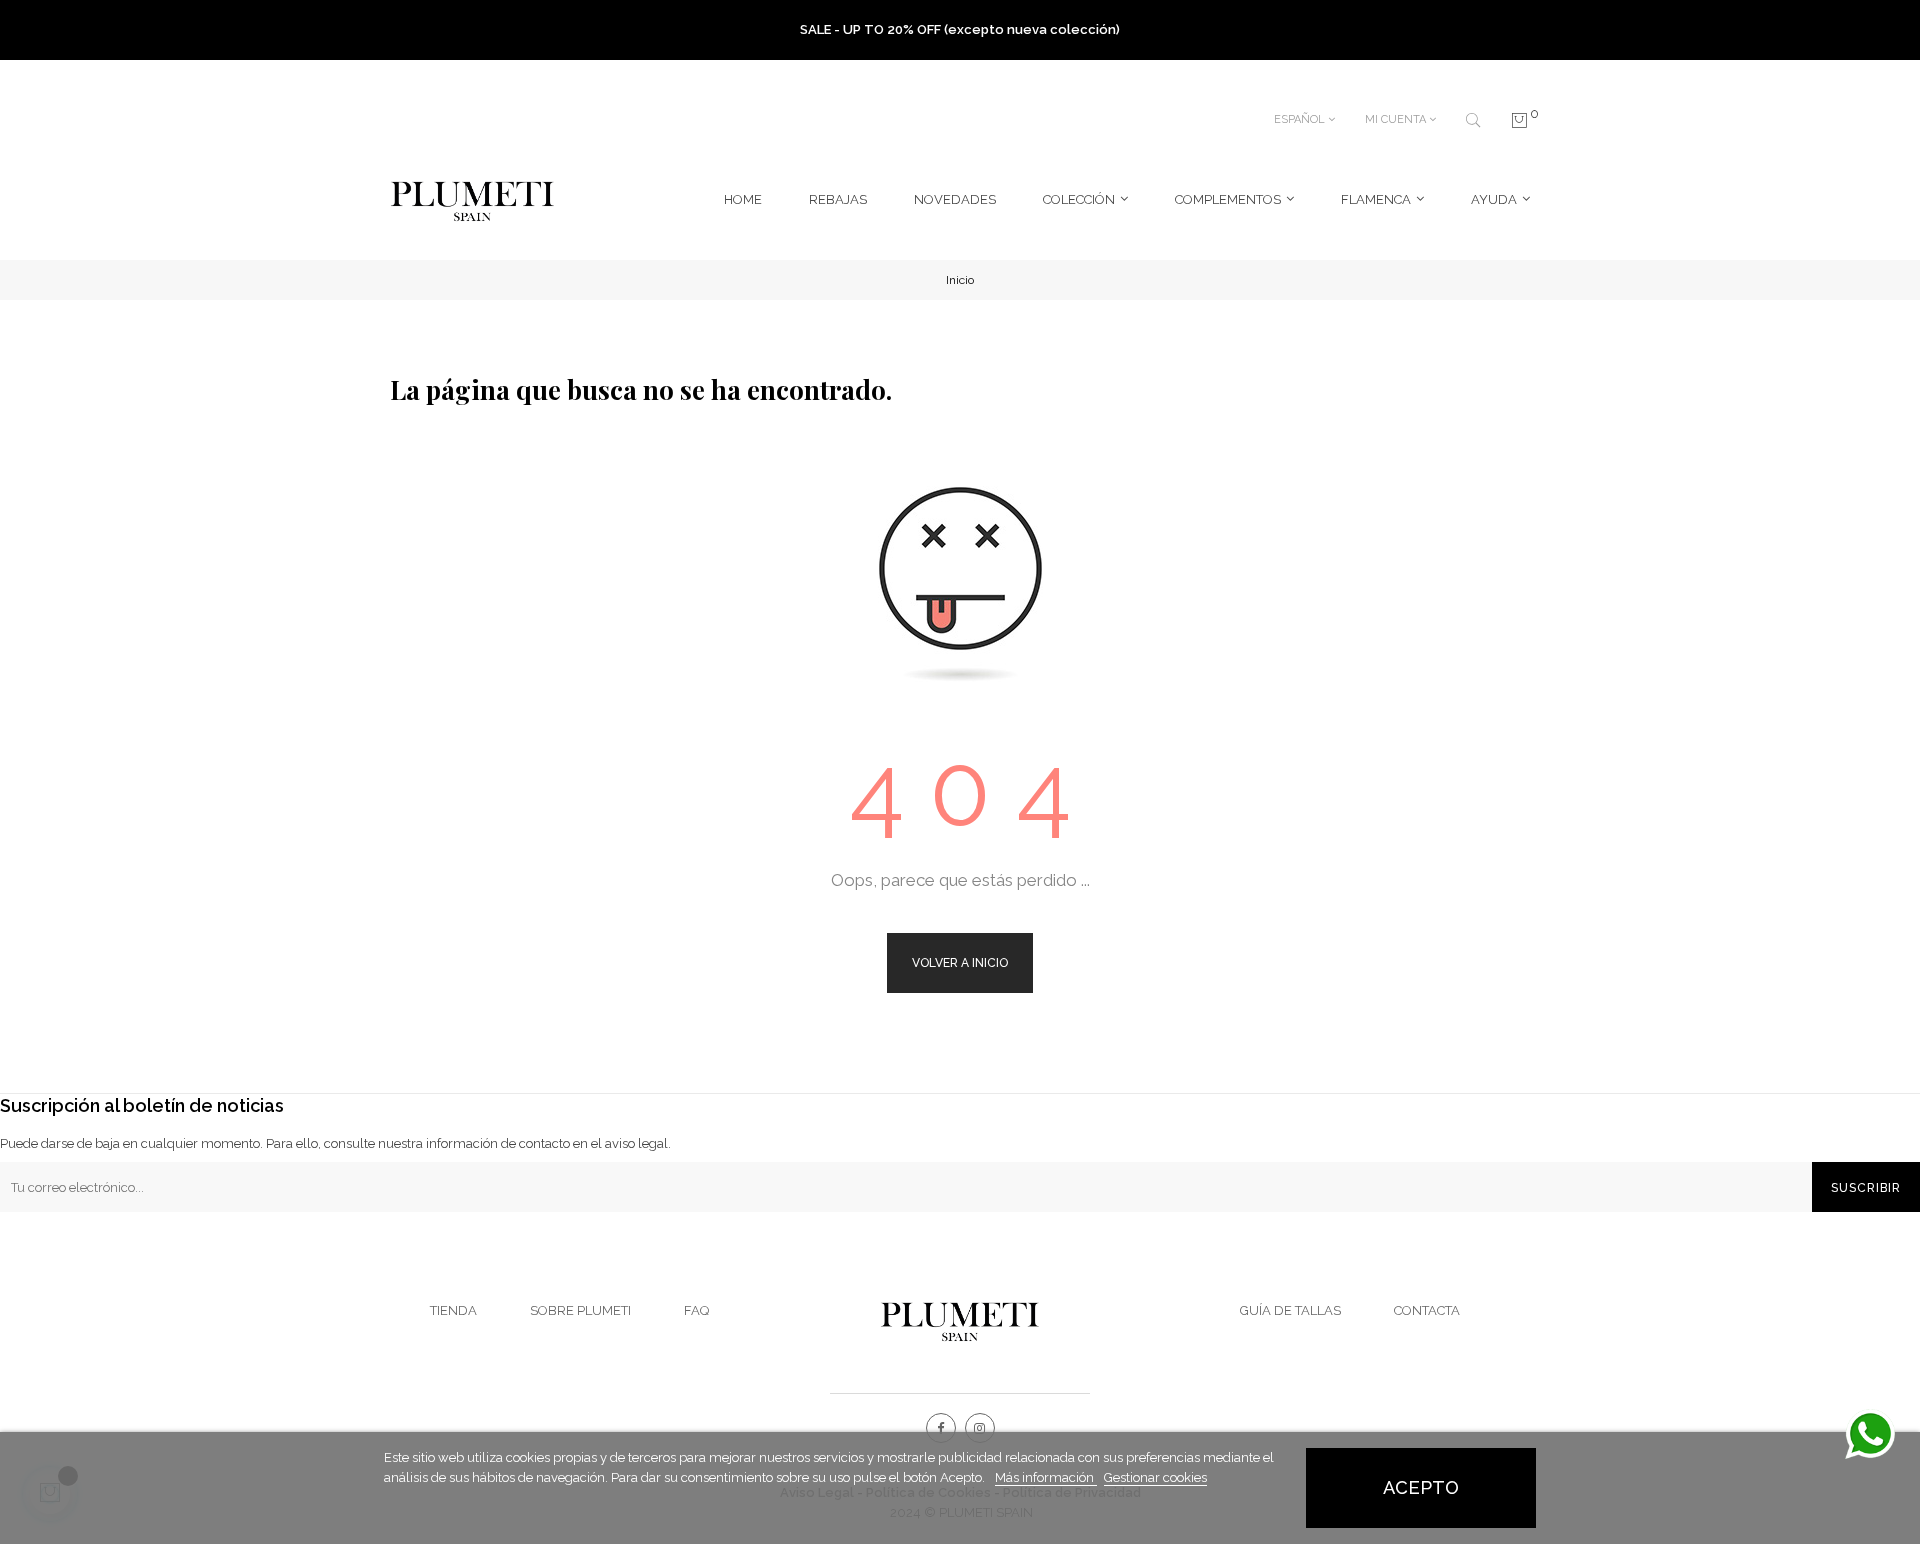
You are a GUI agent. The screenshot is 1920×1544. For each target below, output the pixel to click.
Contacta (1427, 1310)
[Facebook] (941, 1428)
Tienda (453, 1310)
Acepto (1421, 1487)
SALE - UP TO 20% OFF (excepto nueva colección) (960, 29)
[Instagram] (980, 1428)
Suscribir (1866, 1188)
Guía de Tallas (1290, 1310)
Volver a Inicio (960, 963)
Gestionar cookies (1155, 1477)
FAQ (696, 1310)
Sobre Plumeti (580, 1310)
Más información (1046, 1477)
